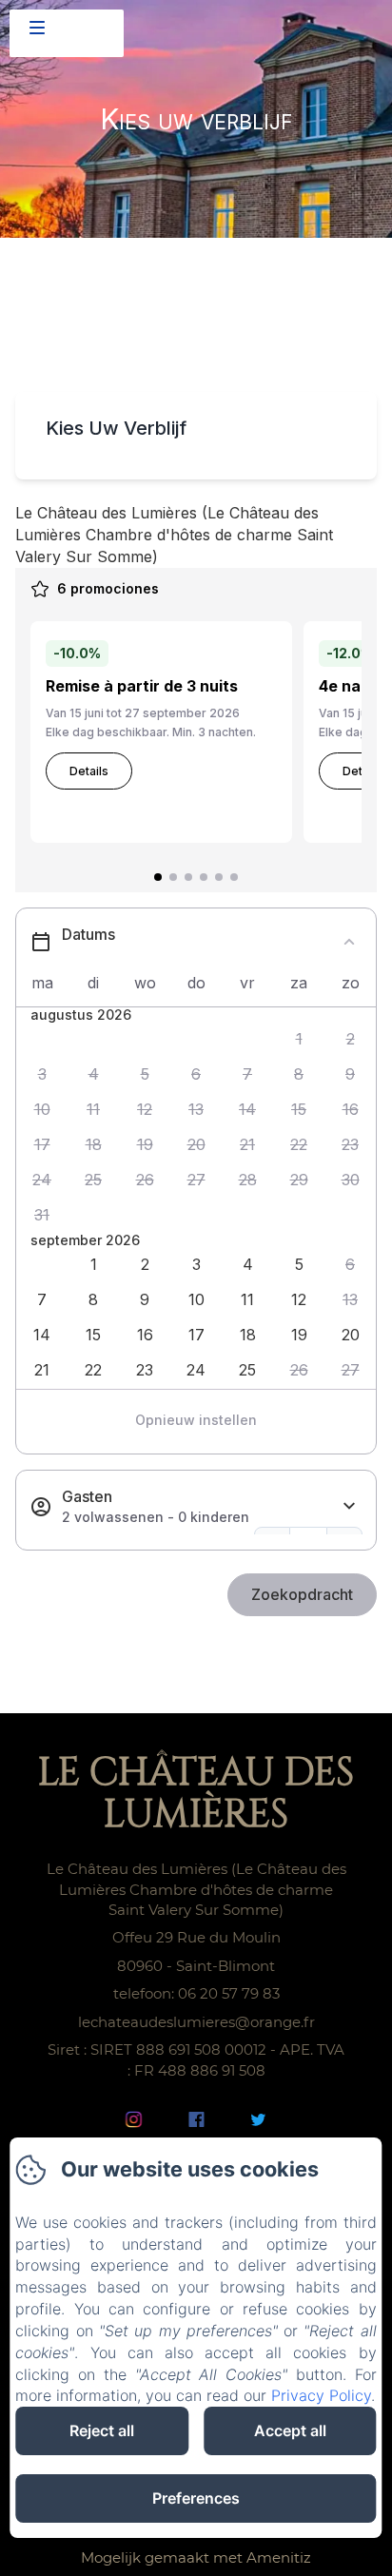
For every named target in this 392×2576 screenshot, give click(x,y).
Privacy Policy (321, 2395)
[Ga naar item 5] (219, 877)
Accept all (290, 2430)
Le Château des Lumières (196, 1794)
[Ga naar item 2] (173, 877)
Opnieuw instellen (196, 1420)
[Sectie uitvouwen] (349, 1506)
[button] (299, 1039)
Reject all (102, 2430)
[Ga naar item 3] (188, 877)
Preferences (196, 2498)
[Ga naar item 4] (204, 877)
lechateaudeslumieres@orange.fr (196, 2022)
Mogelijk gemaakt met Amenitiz (196, 2557)
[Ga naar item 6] (234, 877)
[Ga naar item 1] (158, 877)
